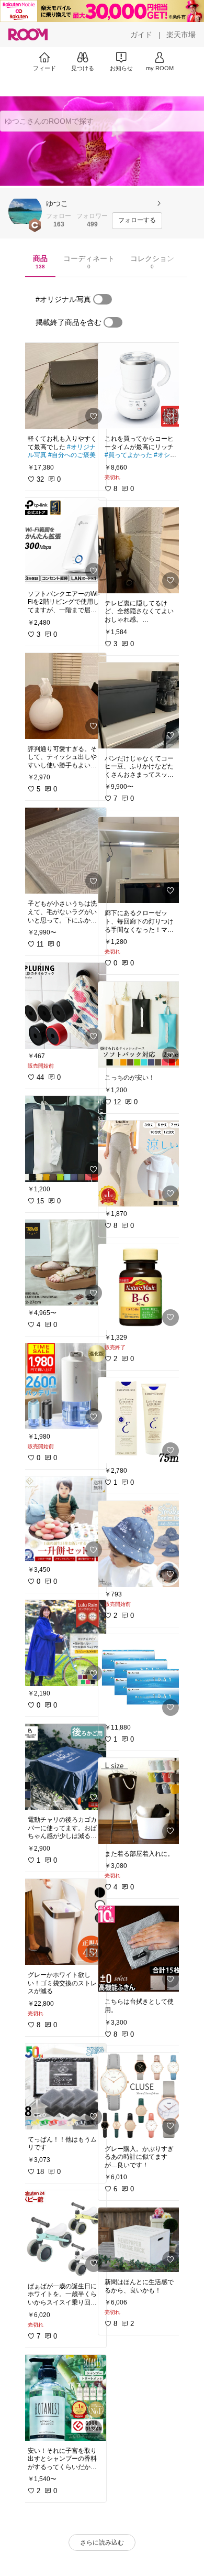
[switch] (103, 299)
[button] (25, 211)
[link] (64, 386)
